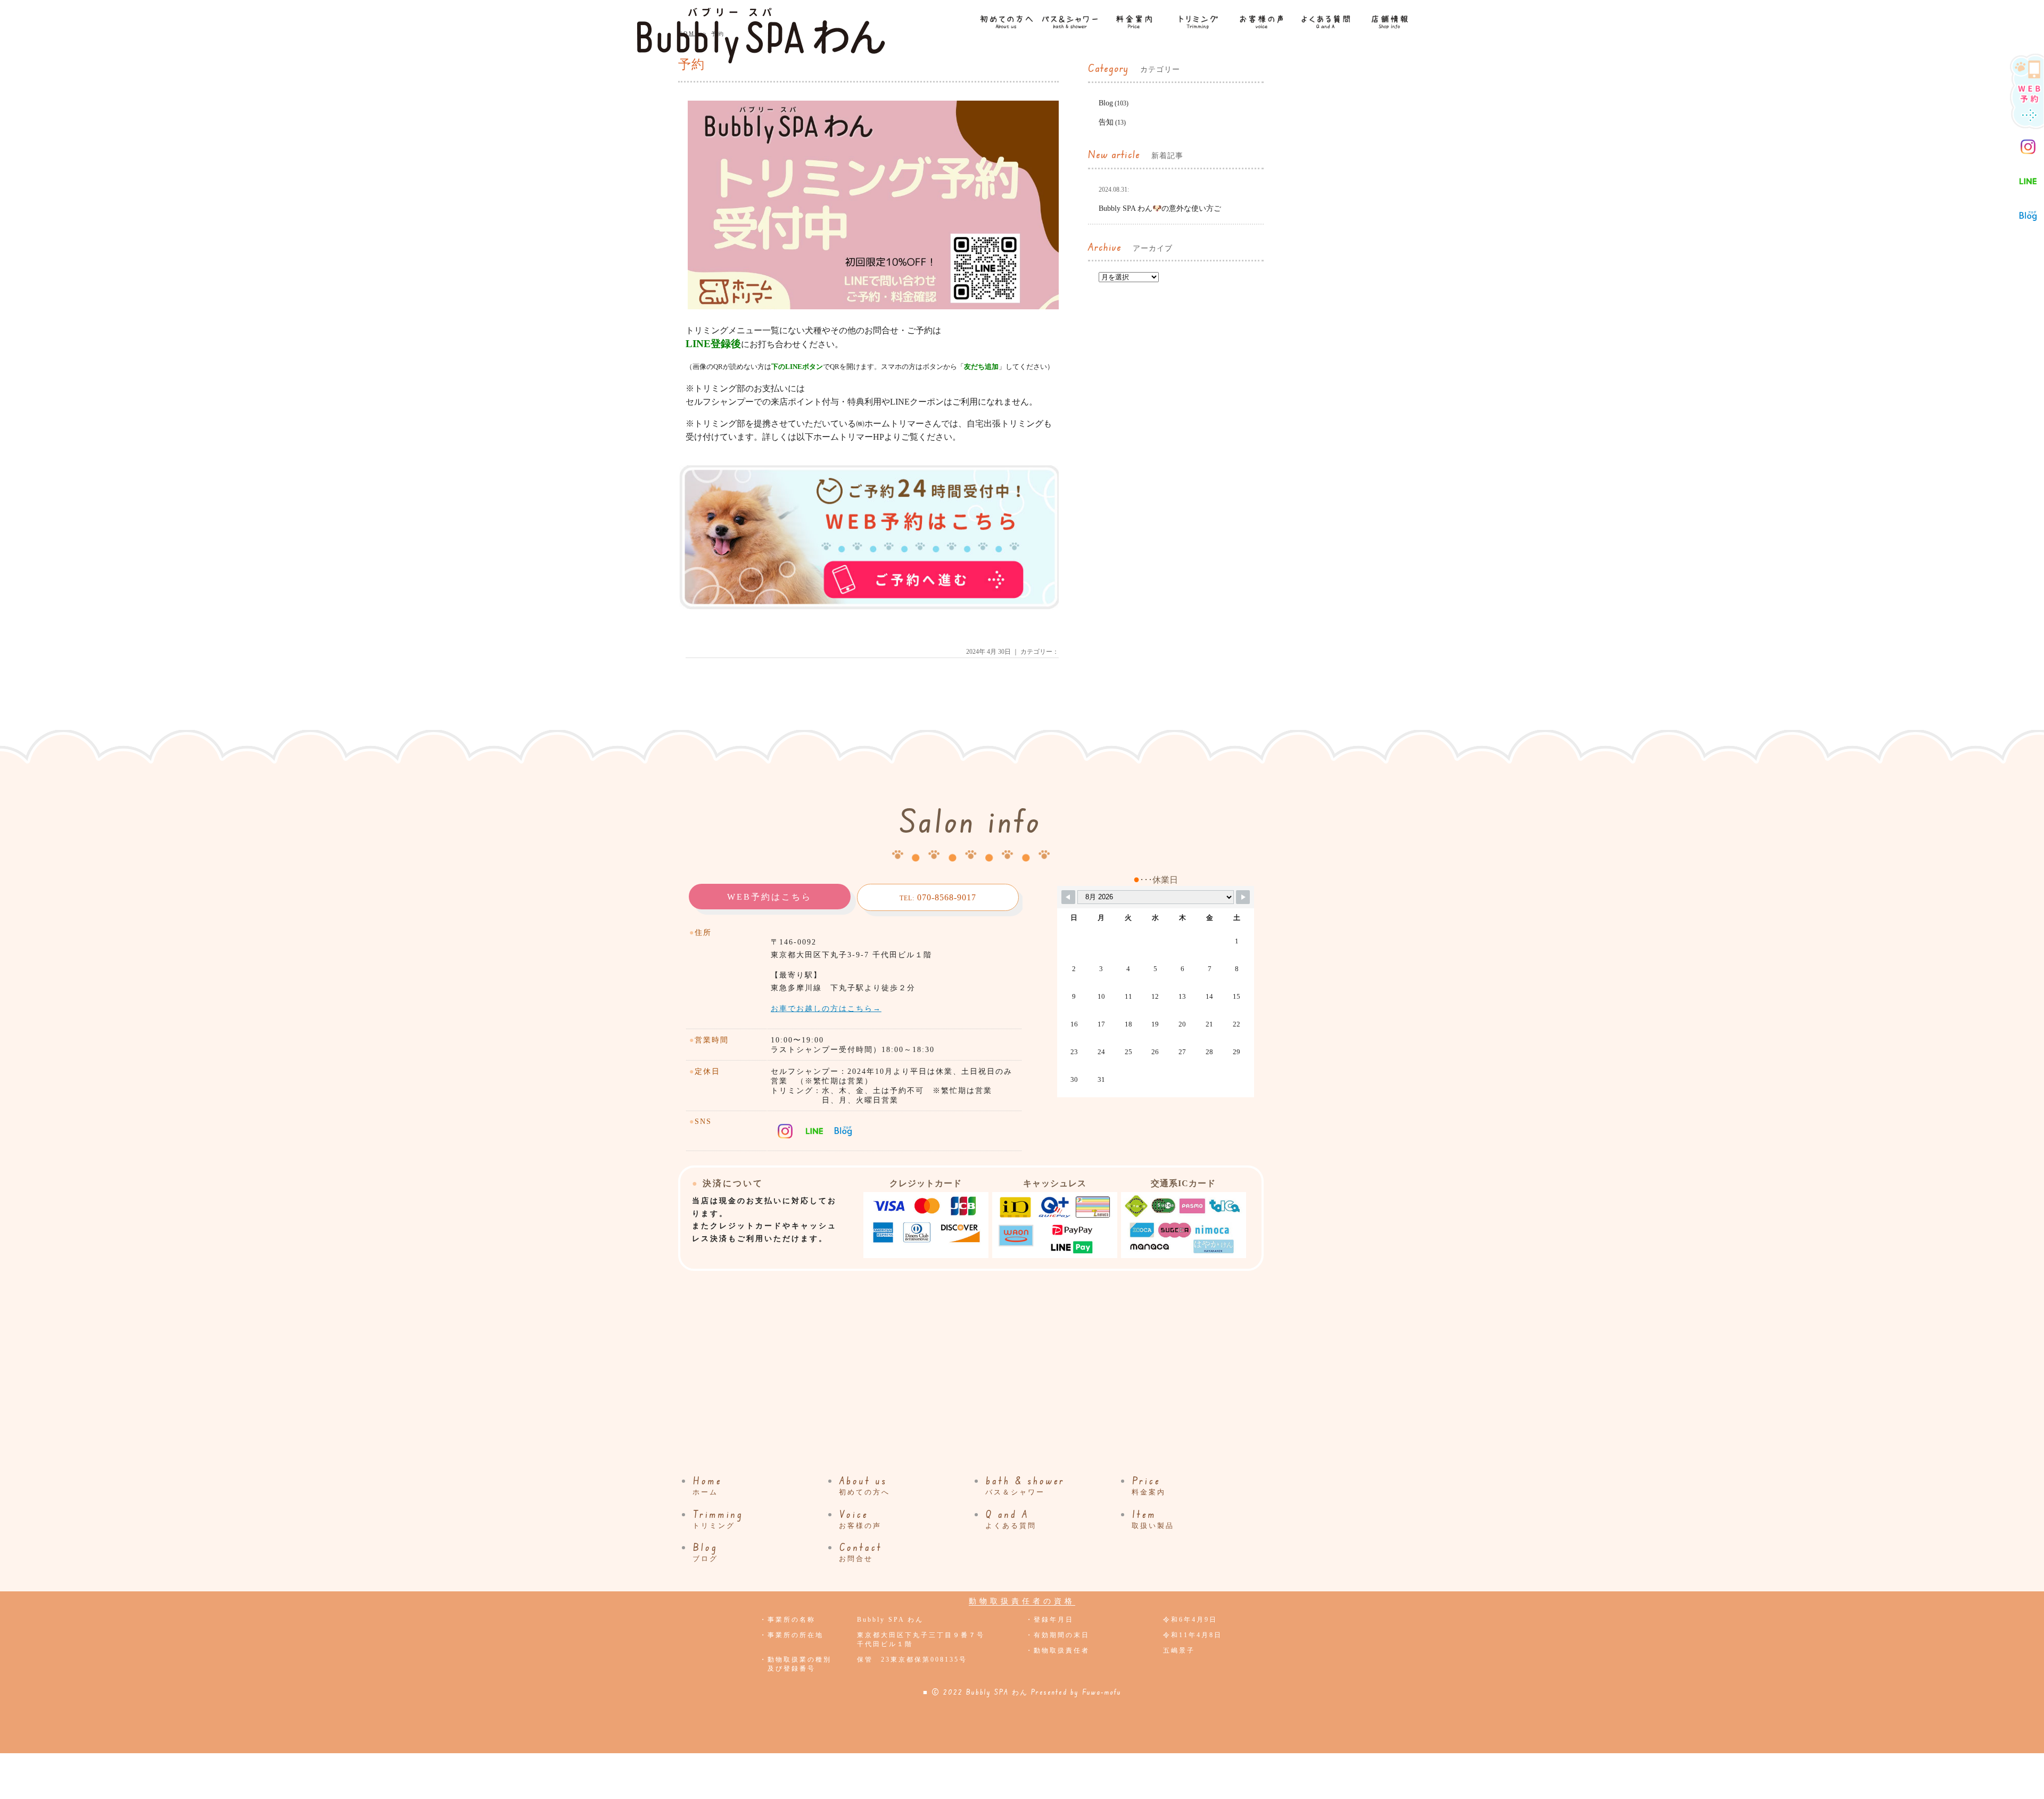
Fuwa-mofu (1102, 1692)
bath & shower (1025, 1485)
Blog (1106, 103)
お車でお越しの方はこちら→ (826, 1009)
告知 (1106, 122)
